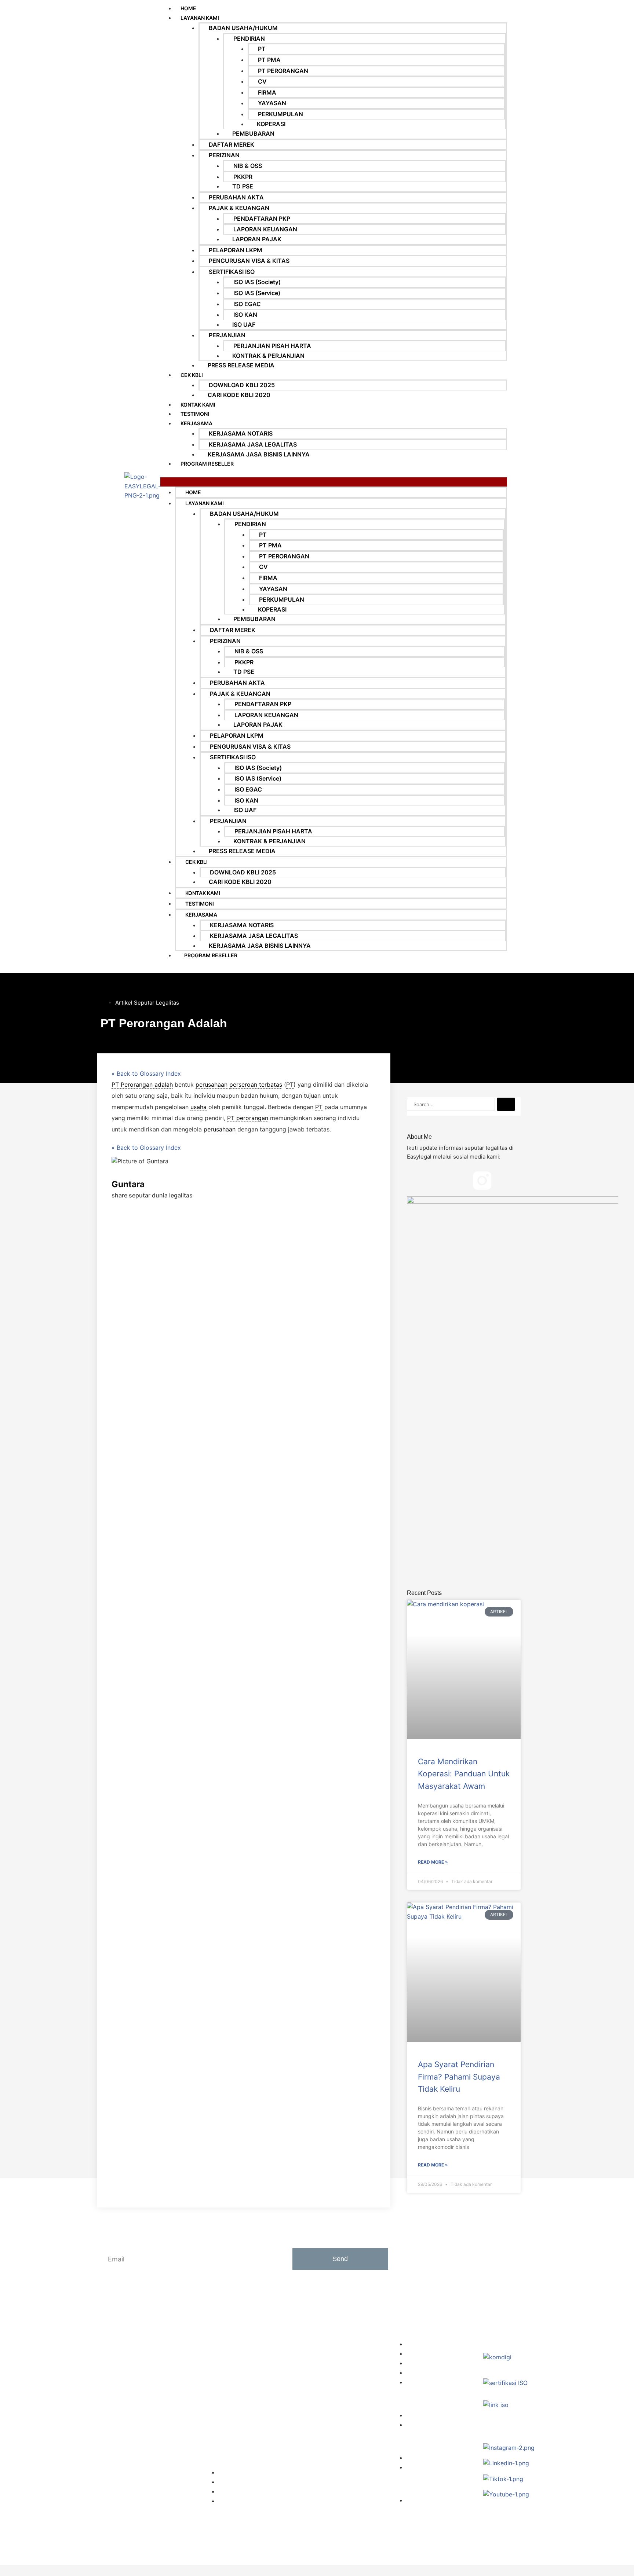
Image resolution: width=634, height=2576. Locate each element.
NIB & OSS (248, 166)
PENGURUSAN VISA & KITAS (249, 261)
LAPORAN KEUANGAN (265, 229)
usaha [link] (198, 1107)
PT (262, 49)
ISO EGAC (247, 304)
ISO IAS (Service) (257, 293)
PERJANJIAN (227, 335)
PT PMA (269, 60)
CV (262, 81)
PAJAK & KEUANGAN (239, 208)
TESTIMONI (195, 414)
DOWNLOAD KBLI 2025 (242, 385)
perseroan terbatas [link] (256, 1085)
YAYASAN (272, 103)
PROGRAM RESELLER (207, 464)
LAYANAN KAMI (200, 18)
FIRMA (267, 92)
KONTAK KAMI (198, 405)
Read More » (433, 1862)
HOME (193, 492)
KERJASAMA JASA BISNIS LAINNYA (259, 454)
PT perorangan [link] (248, 1118)
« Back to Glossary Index (146, 1074)
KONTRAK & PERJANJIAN (268, 356)
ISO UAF (244, 324)
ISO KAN (245, 315)
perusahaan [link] (212, 1085)
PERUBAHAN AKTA (236, 197)
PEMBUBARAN (253, 133)
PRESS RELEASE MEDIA (241, 365)
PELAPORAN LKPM (236, 250)
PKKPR (243, 177)
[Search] (506, 1104)
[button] (334, 482)
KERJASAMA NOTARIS (241, 433)
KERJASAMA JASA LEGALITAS (253, 444)
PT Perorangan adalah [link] (142, 1085)
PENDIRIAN (249, 38)
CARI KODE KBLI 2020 (239, 395)
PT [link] (290, 1085)
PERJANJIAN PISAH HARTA (272, 346)
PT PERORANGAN (283, 71)
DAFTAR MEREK (232, 144)
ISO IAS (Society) (257, 282)
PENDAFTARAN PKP (262, 219)
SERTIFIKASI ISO (232, 272)
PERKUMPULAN (280, 114)
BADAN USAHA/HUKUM (243, 28)
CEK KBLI (192, 375)
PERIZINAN (224, 155)
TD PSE (243, 186)
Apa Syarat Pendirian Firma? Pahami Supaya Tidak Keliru (459, 2077)
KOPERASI (271, 124)
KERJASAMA (196, 423)
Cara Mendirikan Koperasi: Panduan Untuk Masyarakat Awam (464, 1774)
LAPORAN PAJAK (257, 239)
